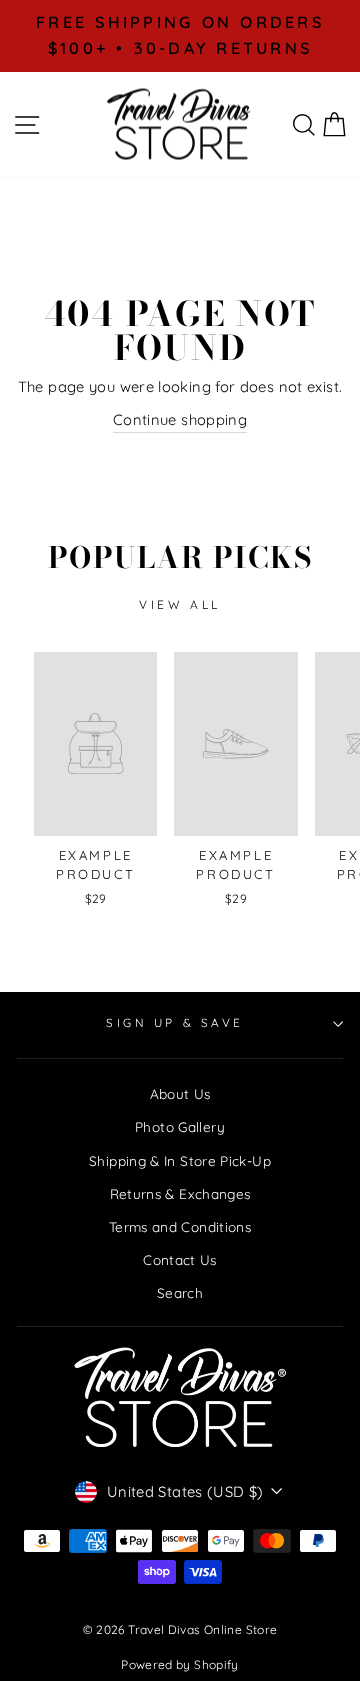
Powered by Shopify (180, 1664)
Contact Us (180, 1259)
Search (180, 1292)
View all (180, 604)
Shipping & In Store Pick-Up (180, 1160)
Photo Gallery (180, 1126)
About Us (180, 1093)
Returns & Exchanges (180, 1193)
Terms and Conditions (180, 1226)
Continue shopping (180, 419)
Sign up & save (174, 1022)
